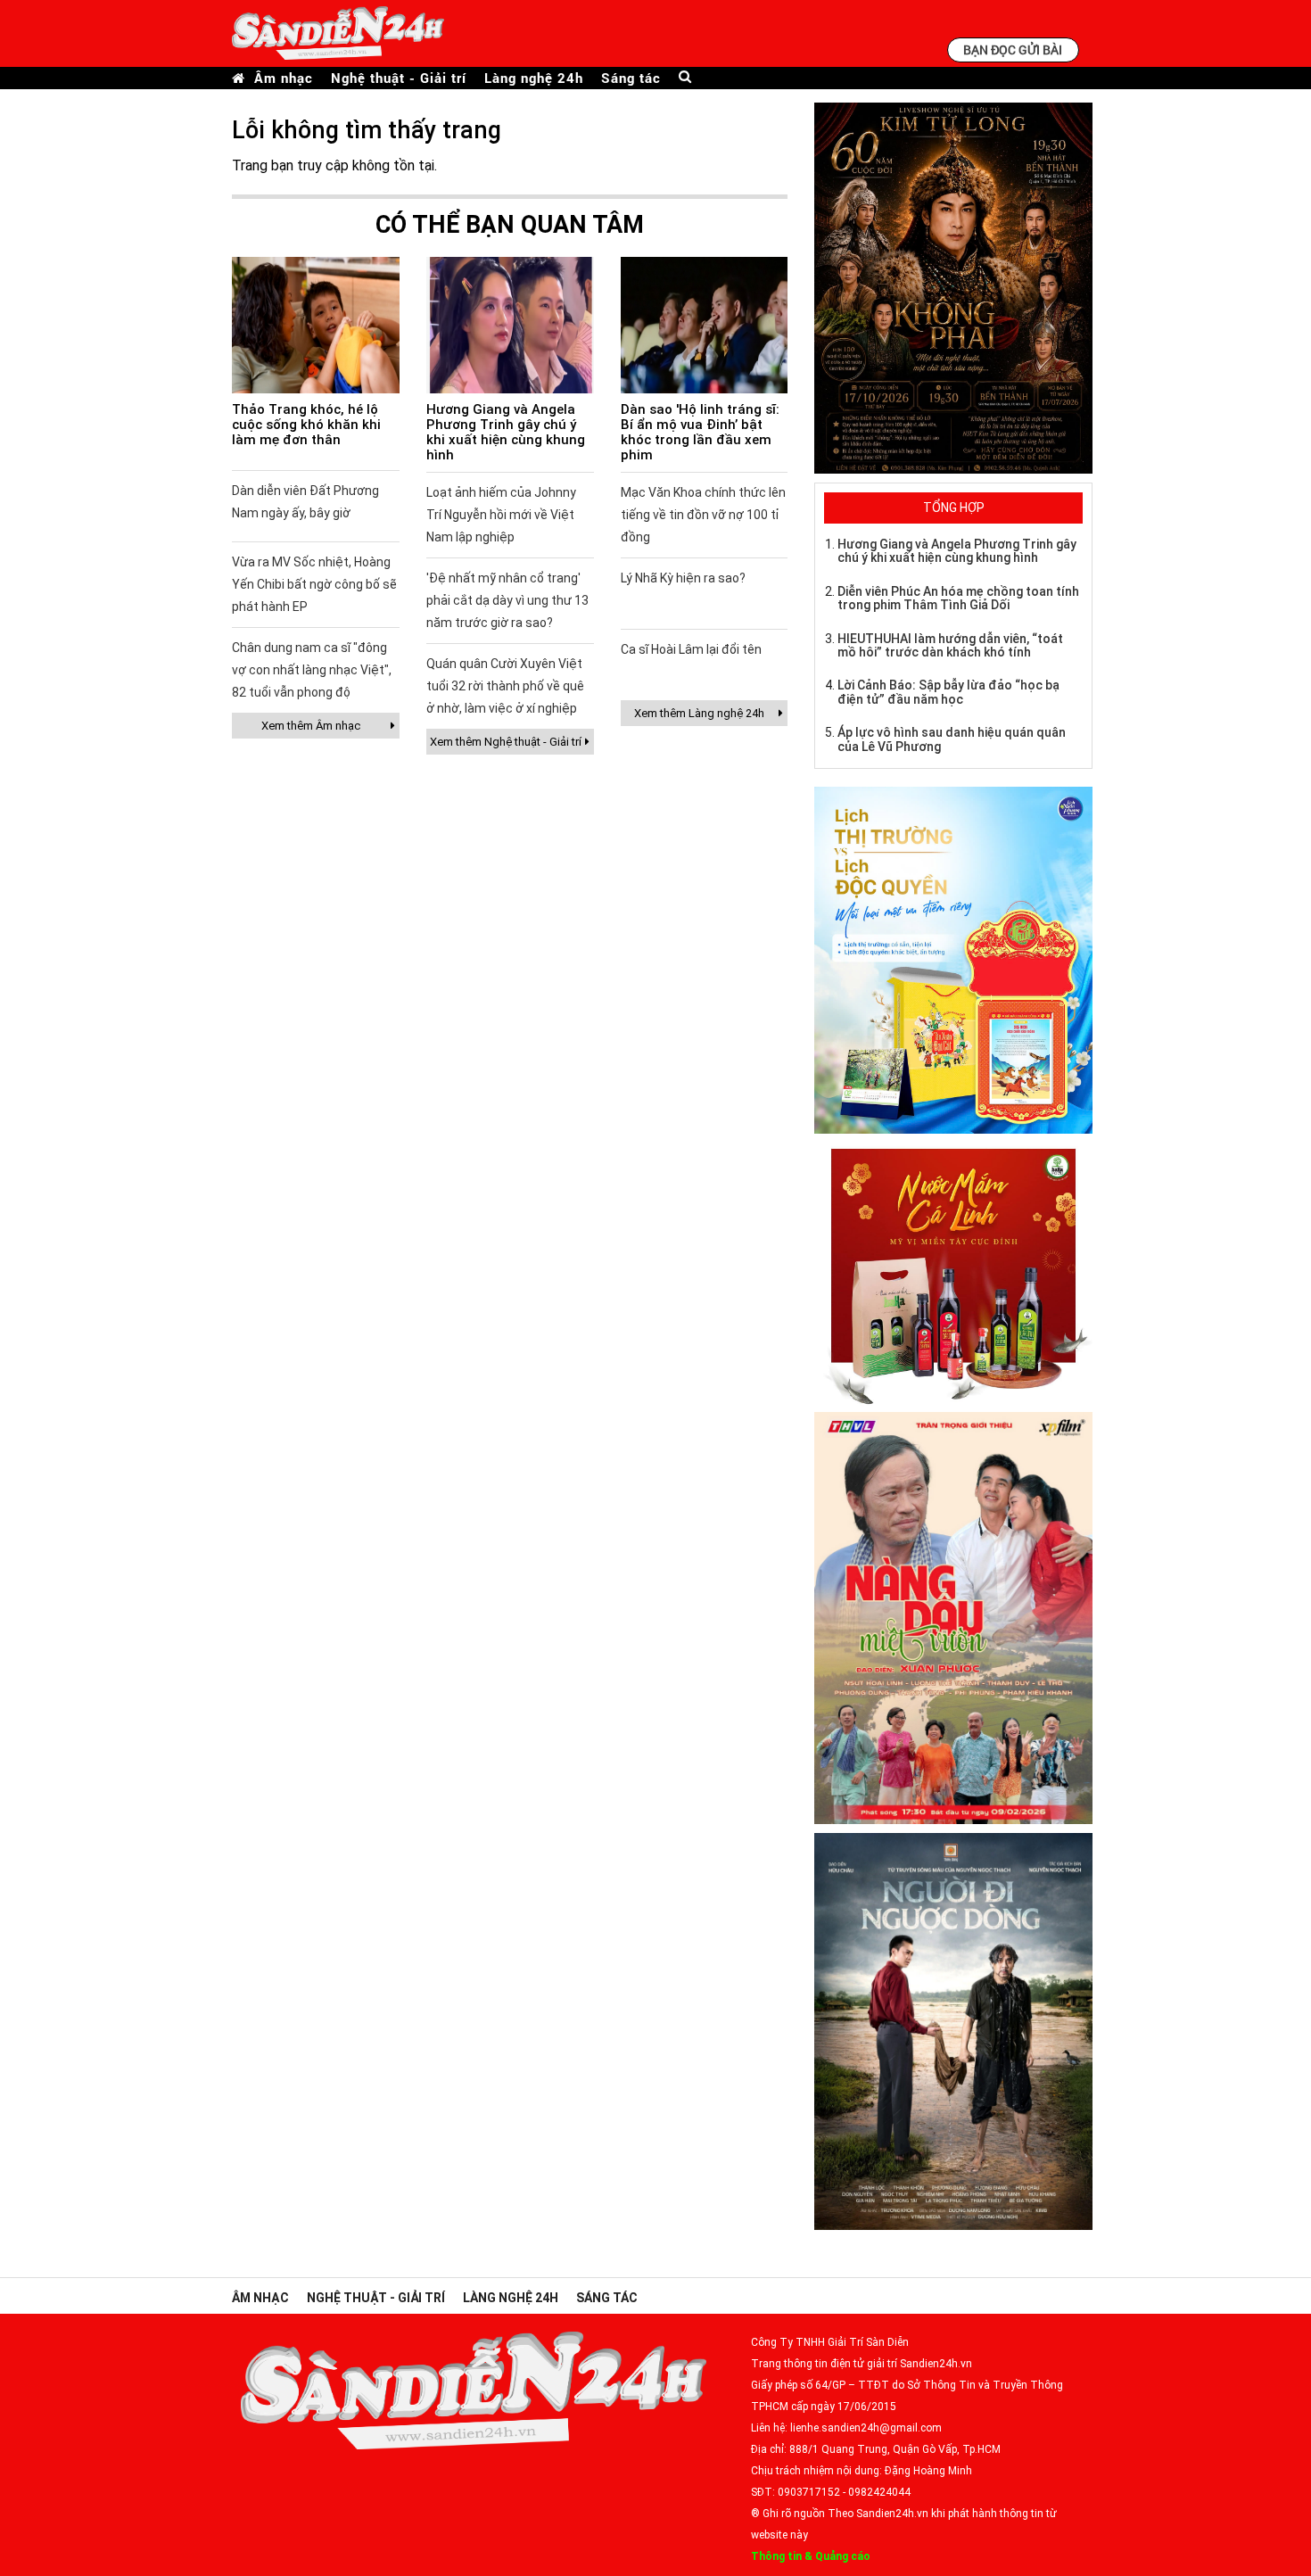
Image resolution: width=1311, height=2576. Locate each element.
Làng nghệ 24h (534, 78)
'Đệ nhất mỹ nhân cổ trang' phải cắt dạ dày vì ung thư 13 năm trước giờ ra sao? (507, 600)
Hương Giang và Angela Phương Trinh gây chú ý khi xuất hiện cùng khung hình (506, 432)
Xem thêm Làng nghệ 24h (699, 713)
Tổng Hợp (954, 508)
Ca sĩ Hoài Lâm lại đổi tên (691, 649)
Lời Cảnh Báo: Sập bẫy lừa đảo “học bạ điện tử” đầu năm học (948, 692)
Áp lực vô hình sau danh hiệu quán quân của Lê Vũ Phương (952, 739)
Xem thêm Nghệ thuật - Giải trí (506, 742)
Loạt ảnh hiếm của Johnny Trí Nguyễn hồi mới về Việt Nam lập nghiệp (501, 515)
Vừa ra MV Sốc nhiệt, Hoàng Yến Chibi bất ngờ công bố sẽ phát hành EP (314, 584)
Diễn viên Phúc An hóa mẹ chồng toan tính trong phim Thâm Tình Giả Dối (958, 598)
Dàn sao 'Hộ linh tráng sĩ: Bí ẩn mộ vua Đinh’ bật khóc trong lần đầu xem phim (700, 432)
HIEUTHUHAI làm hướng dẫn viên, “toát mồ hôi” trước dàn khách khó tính (950, 645)
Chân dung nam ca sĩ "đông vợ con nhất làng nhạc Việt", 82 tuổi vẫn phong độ (312, 670)
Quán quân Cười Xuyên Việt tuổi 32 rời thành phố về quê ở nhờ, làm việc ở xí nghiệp (505, 686)
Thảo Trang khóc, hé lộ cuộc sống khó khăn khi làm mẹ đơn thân (306, 425)
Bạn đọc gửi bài (1013, 50)
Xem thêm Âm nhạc (311, 726)
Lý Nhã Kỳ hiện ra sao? (683, 578)
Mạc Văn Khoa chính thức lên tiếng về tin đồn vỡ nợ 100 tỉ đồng (703, 515)
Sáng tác (631, 78)
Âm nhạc (284, 78)
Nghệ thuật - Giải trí (399, 78)
